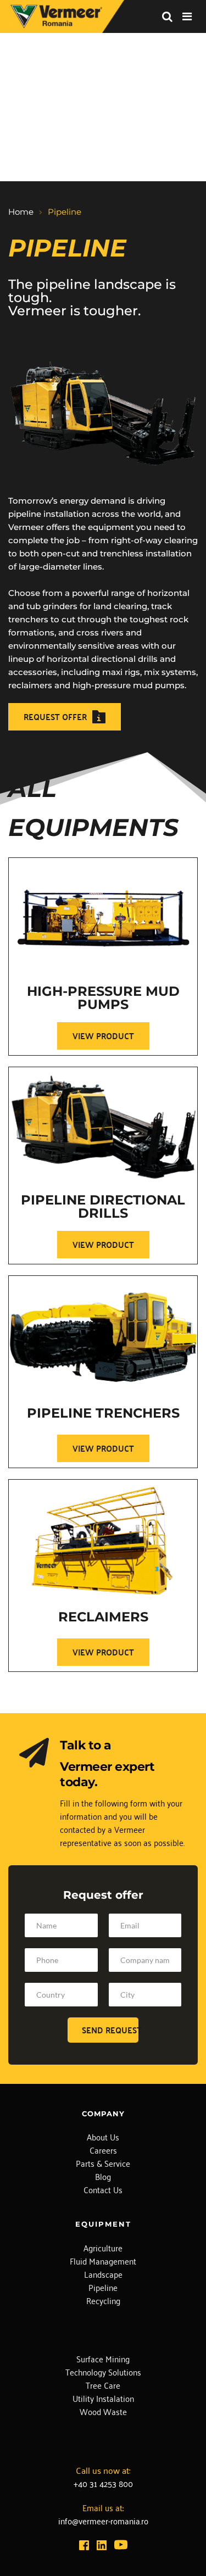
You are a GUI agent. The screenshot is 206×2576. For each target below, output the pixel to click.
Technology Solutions (103, 2372)
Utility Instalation (103, 2398)
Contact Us (103, 2189)
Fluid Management (103, 2261)
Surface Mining (103, 2358)
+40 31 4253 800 (103, 2483)
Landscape (103, 2274)
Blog (103, 2176)
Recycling (103, 2300)
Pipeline (103, 2287)
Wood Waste (103, 2411)
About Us (103, 2137)
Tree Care (103, 2385)
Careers (103, 2150)
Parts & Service (103, 2163)
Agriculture (103, 2248)
